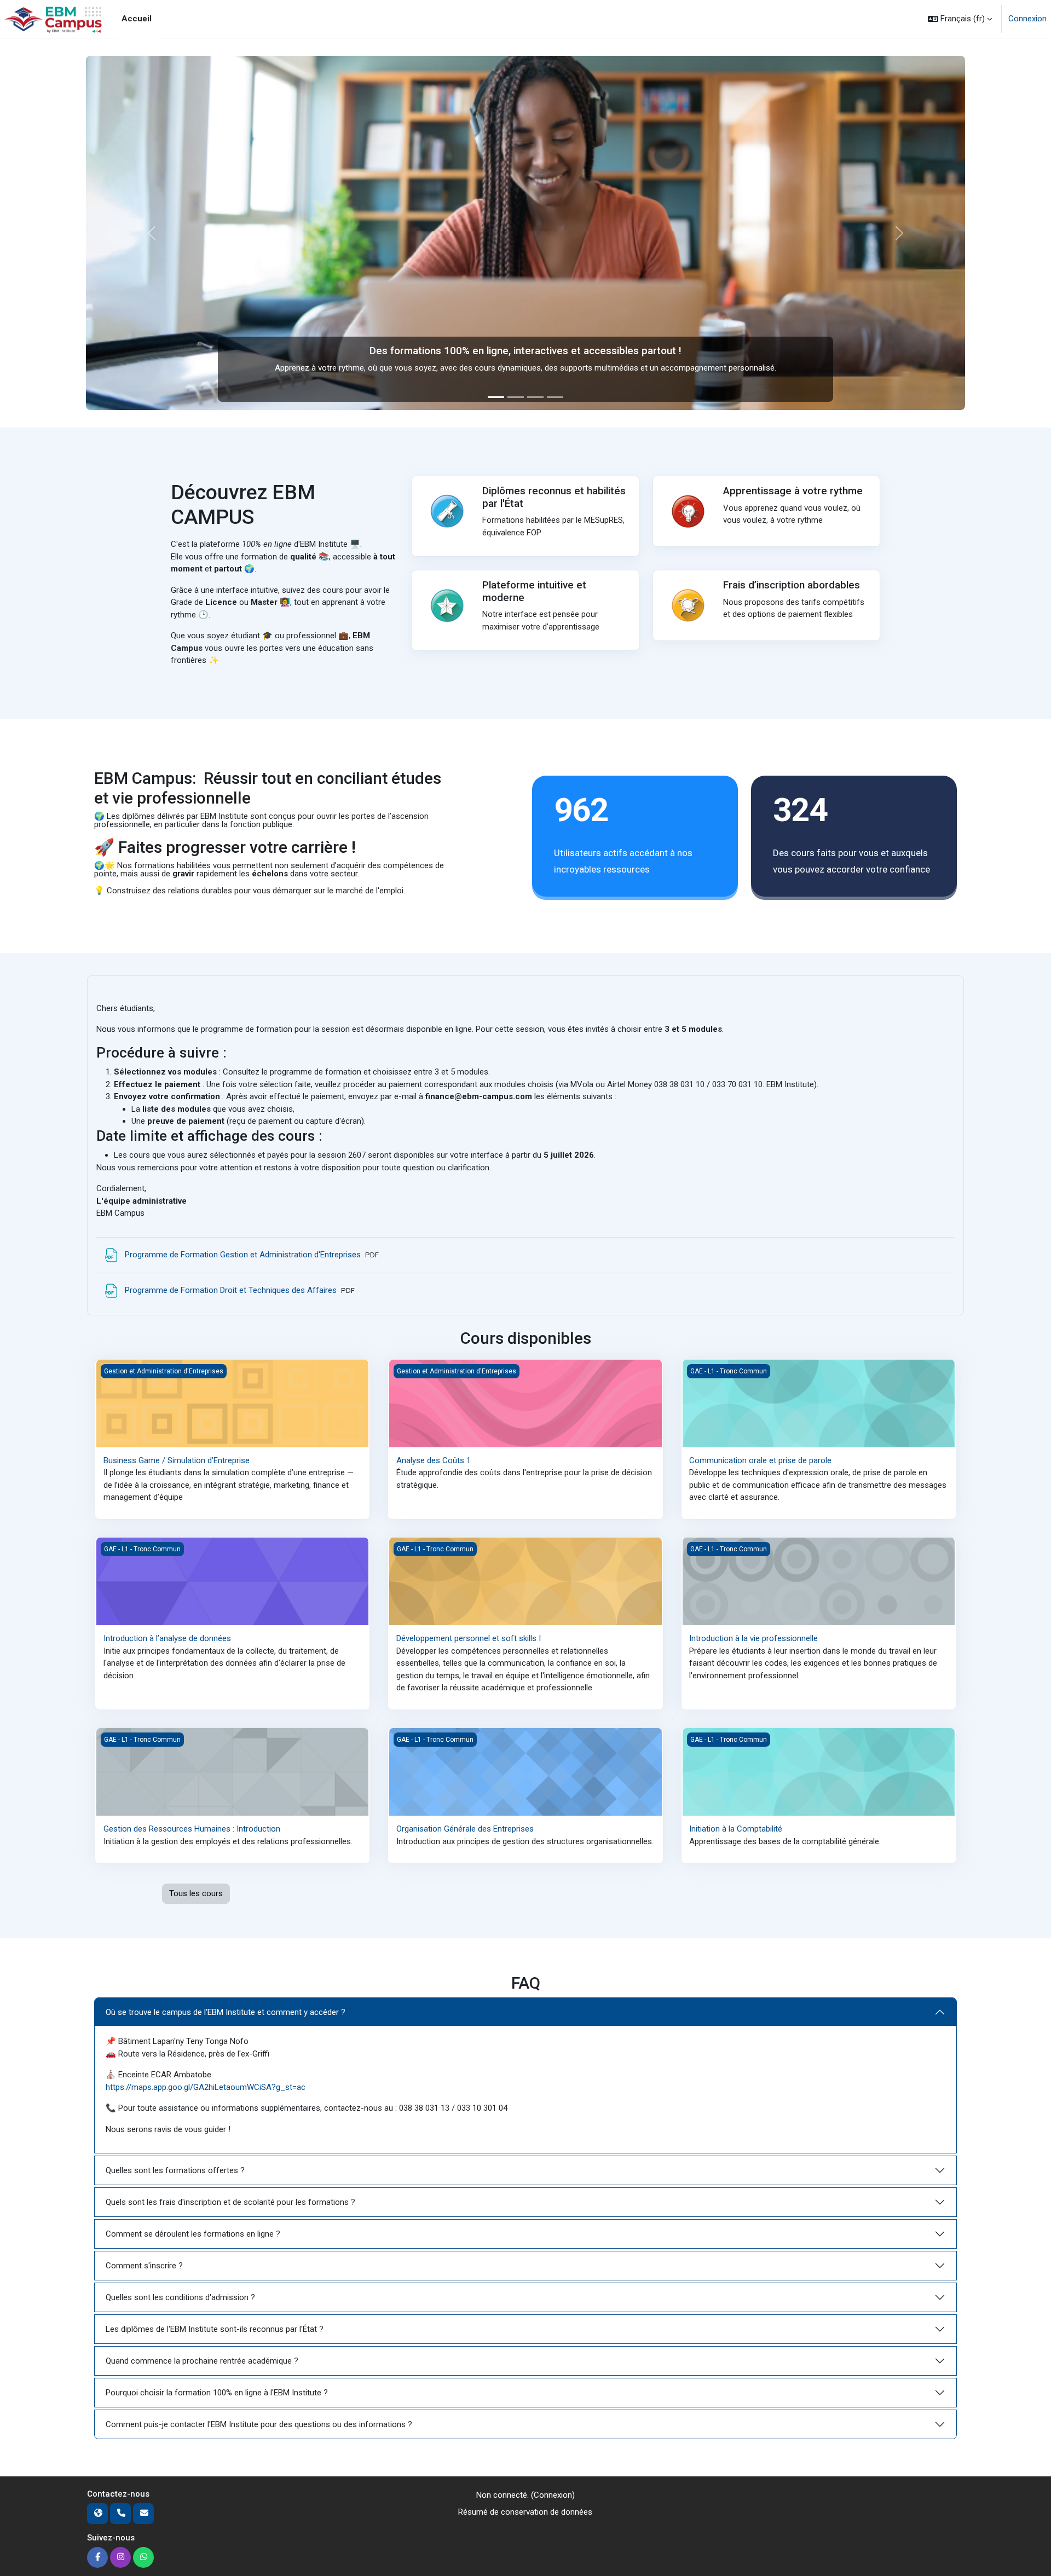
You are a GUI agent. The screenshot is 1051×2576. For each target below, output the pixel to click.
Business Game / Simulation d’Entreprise (177, 1460)
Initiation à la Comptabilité (736, 1829)
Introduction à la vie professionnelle (753, 1638)
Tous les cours (196, 1893)
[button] (960, 19)
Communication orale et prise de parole (760, 1460)
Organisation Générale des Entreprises (465, 1829)
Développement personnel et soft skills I (469, 1638)
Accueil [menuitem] (137, 19)
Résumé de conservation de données (525, 2512)
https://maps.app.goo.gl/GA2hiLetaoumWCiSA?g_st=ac (206, 2087)
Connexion (1027, 19)
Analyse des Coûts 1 (434, 1460)
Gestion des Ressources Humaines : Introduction (192, 1829)
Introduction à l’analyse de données (167, 1638)
